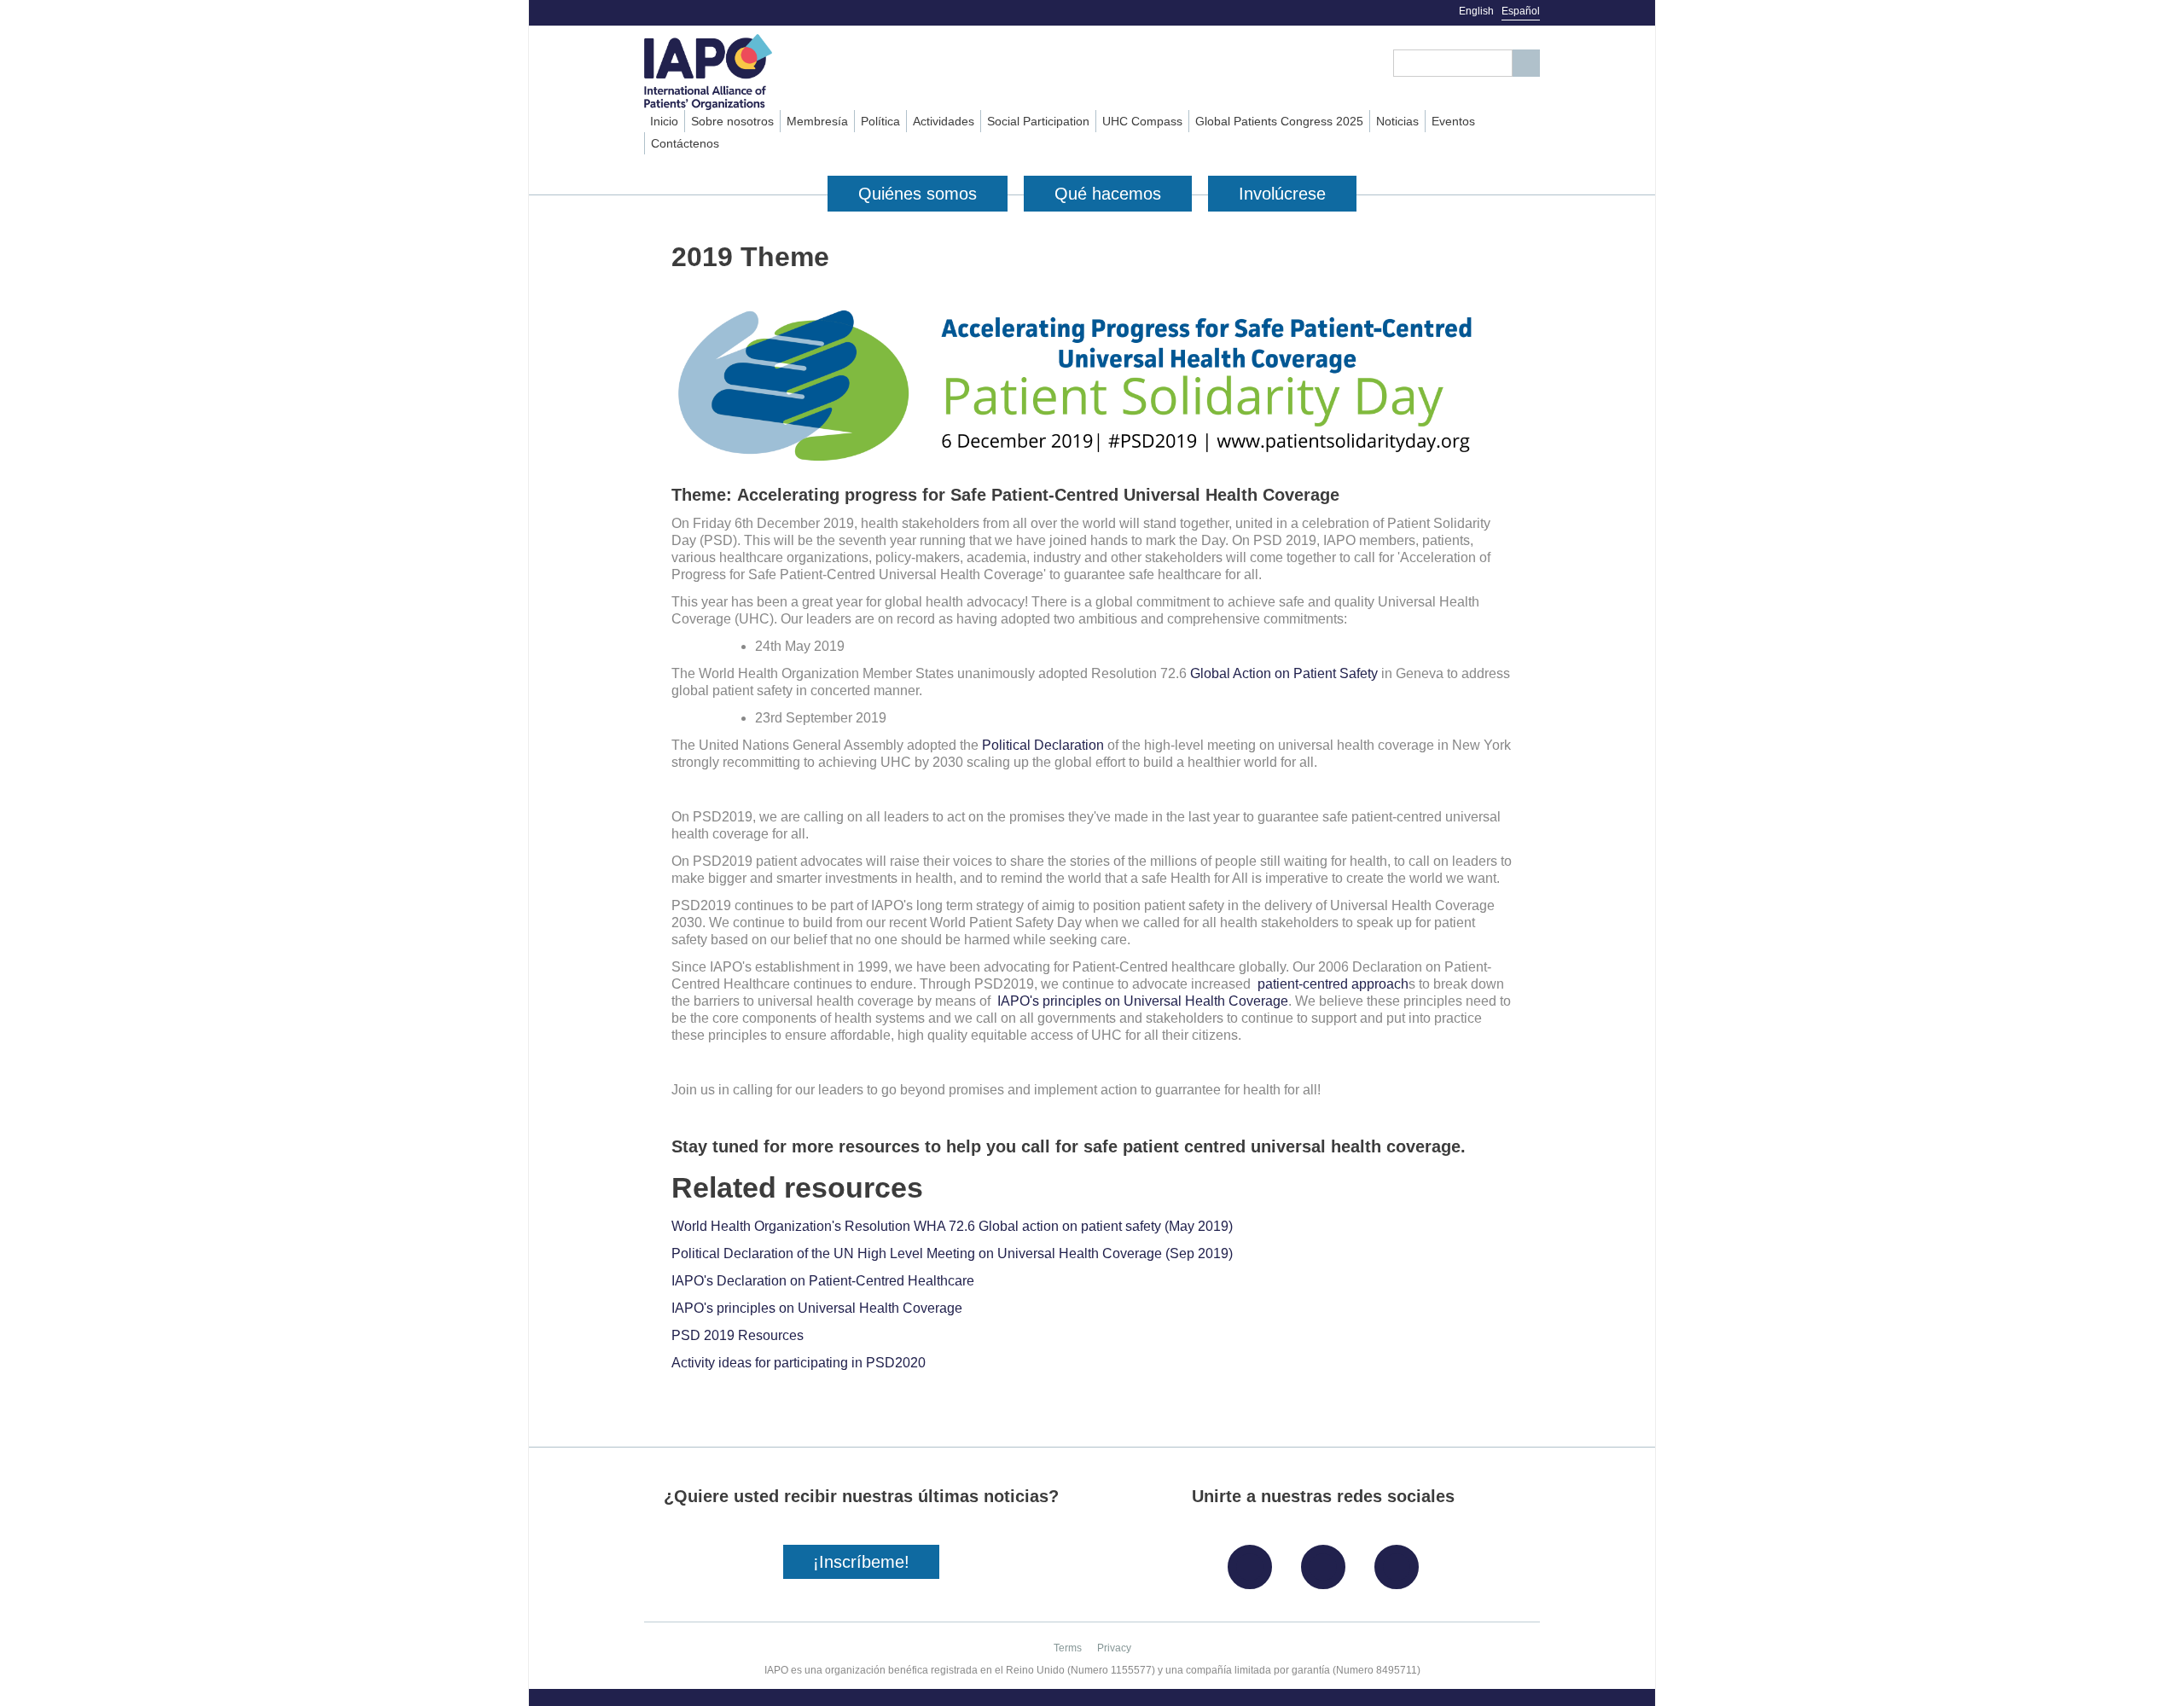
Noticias (1397, 121)
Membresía (817, 121)
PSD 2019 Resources (738, 1335)
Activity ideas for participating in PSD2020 (799, 1363)
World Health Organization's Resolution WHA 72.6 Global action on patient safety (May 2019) (952, 1226)
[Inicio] (739, 72)
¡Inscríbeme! (861, 1562)
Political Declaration (1043, 745)
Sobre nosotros (732, 121)
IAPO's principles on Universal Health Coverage (1143, 1001)
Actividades (944, 121)
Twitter (1327, 1561)
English (1476, 11)
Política (880, 121)
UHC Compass (1142, 121)
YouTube (1401, 1561)
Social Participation (1038, 121)
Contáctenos (685, 143)
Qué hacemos (1108, 194)
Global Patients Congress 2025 (1279, 121)
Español (1521, 11)
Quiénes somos (918, 194)
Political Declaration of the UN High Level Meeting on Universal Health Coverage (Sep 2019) (952, 1253)
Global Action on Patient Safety (1284, 673)
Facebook (1254, 1561)
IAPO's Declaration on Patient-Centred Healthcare (823, 1281)
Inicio (664, 121)
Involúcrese (1282, 194)
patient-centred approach (1333, 984)
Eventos (1453, 121)
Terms (1068, 1648)
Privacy (1114, 1648)
